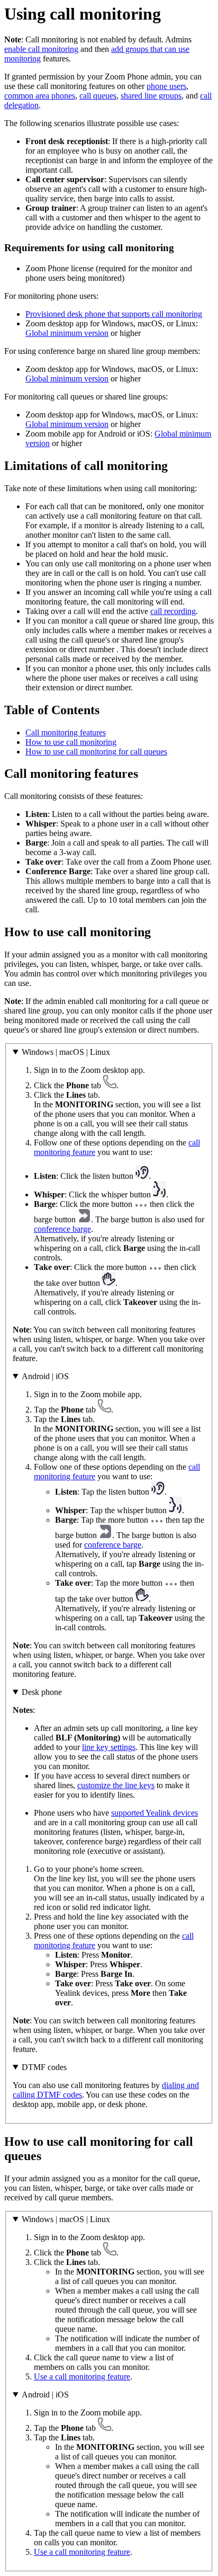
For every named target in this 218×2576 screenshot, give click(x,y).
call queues (98, 96)
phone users (166, 86)
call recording (173, 611)
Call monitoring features (66, 732)
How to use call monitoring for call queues (96, 752)
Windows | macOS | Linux (66, 1052)
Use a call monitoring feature (82, 2377)
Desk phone (42, 1692)
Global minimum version (67, 333)
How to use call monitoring (71, 742)
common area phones (40, 96)
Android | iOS (45, 1376)
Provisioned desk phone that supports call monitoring (114, 314)
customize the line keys (116, 1785)
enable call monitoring (41, 49)
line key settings (109, 1747)
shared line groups (151, 96)
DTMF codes (44, 2067)
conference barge (62, 1229)
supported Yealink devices (155, 1813)
